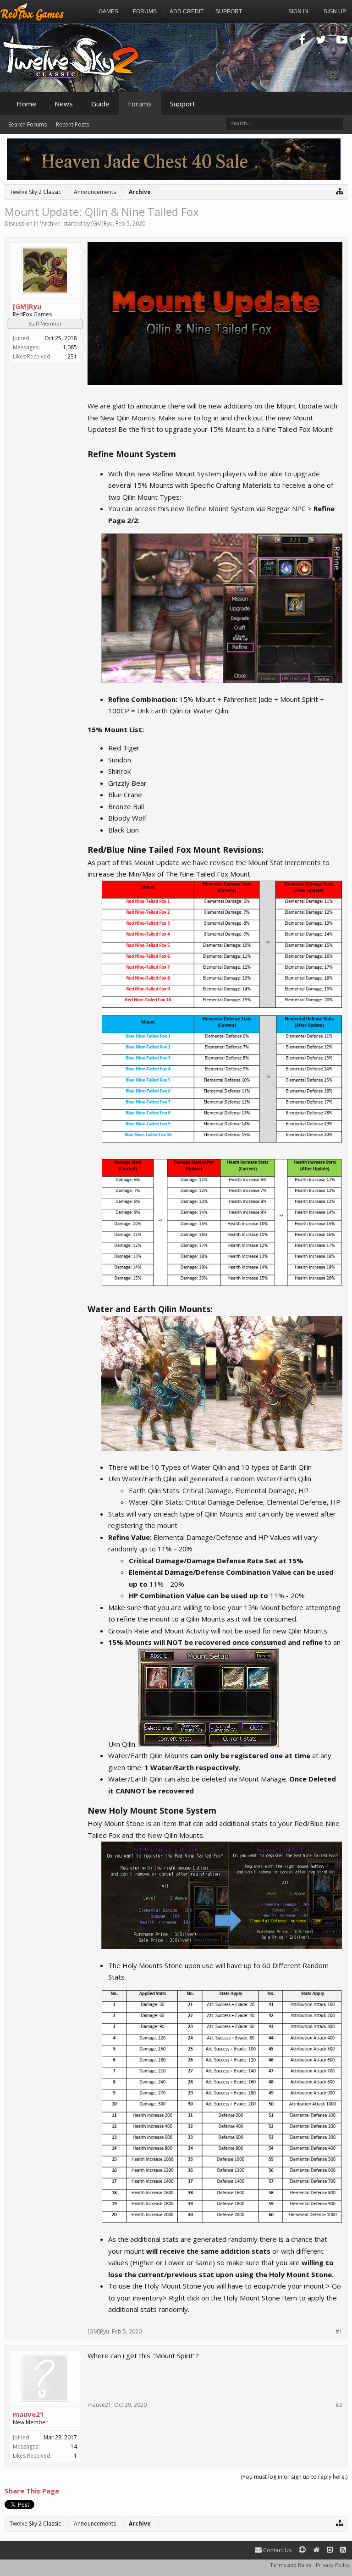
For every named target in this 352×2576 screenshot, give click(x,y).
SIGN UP (335, 11)
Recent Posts (72, 124)
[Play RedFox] (32, 11)
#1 (339, 2332)
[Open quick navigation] (340, 191)
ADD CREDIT (187, 11)
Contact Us (277, 2550)
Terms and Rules (291, 2565)
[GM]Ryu (102, 223)
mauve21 (28, 2414)
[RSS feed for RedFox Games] (343, 2550)
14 (74, 2446)
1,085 (70, 347)
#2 (339, 2405)
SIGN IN (298, 11)
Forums (140, 104)
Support (183, 104)
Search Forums (27, 124)
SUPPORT (229, 11)
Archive (51, 223)
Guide (100, 104)
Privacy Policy (333, 2565)
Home (26, 104)
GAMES (108, 11)
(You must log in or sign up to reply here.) (294, 2477)
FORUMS (145, 11)
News (64, 104)
